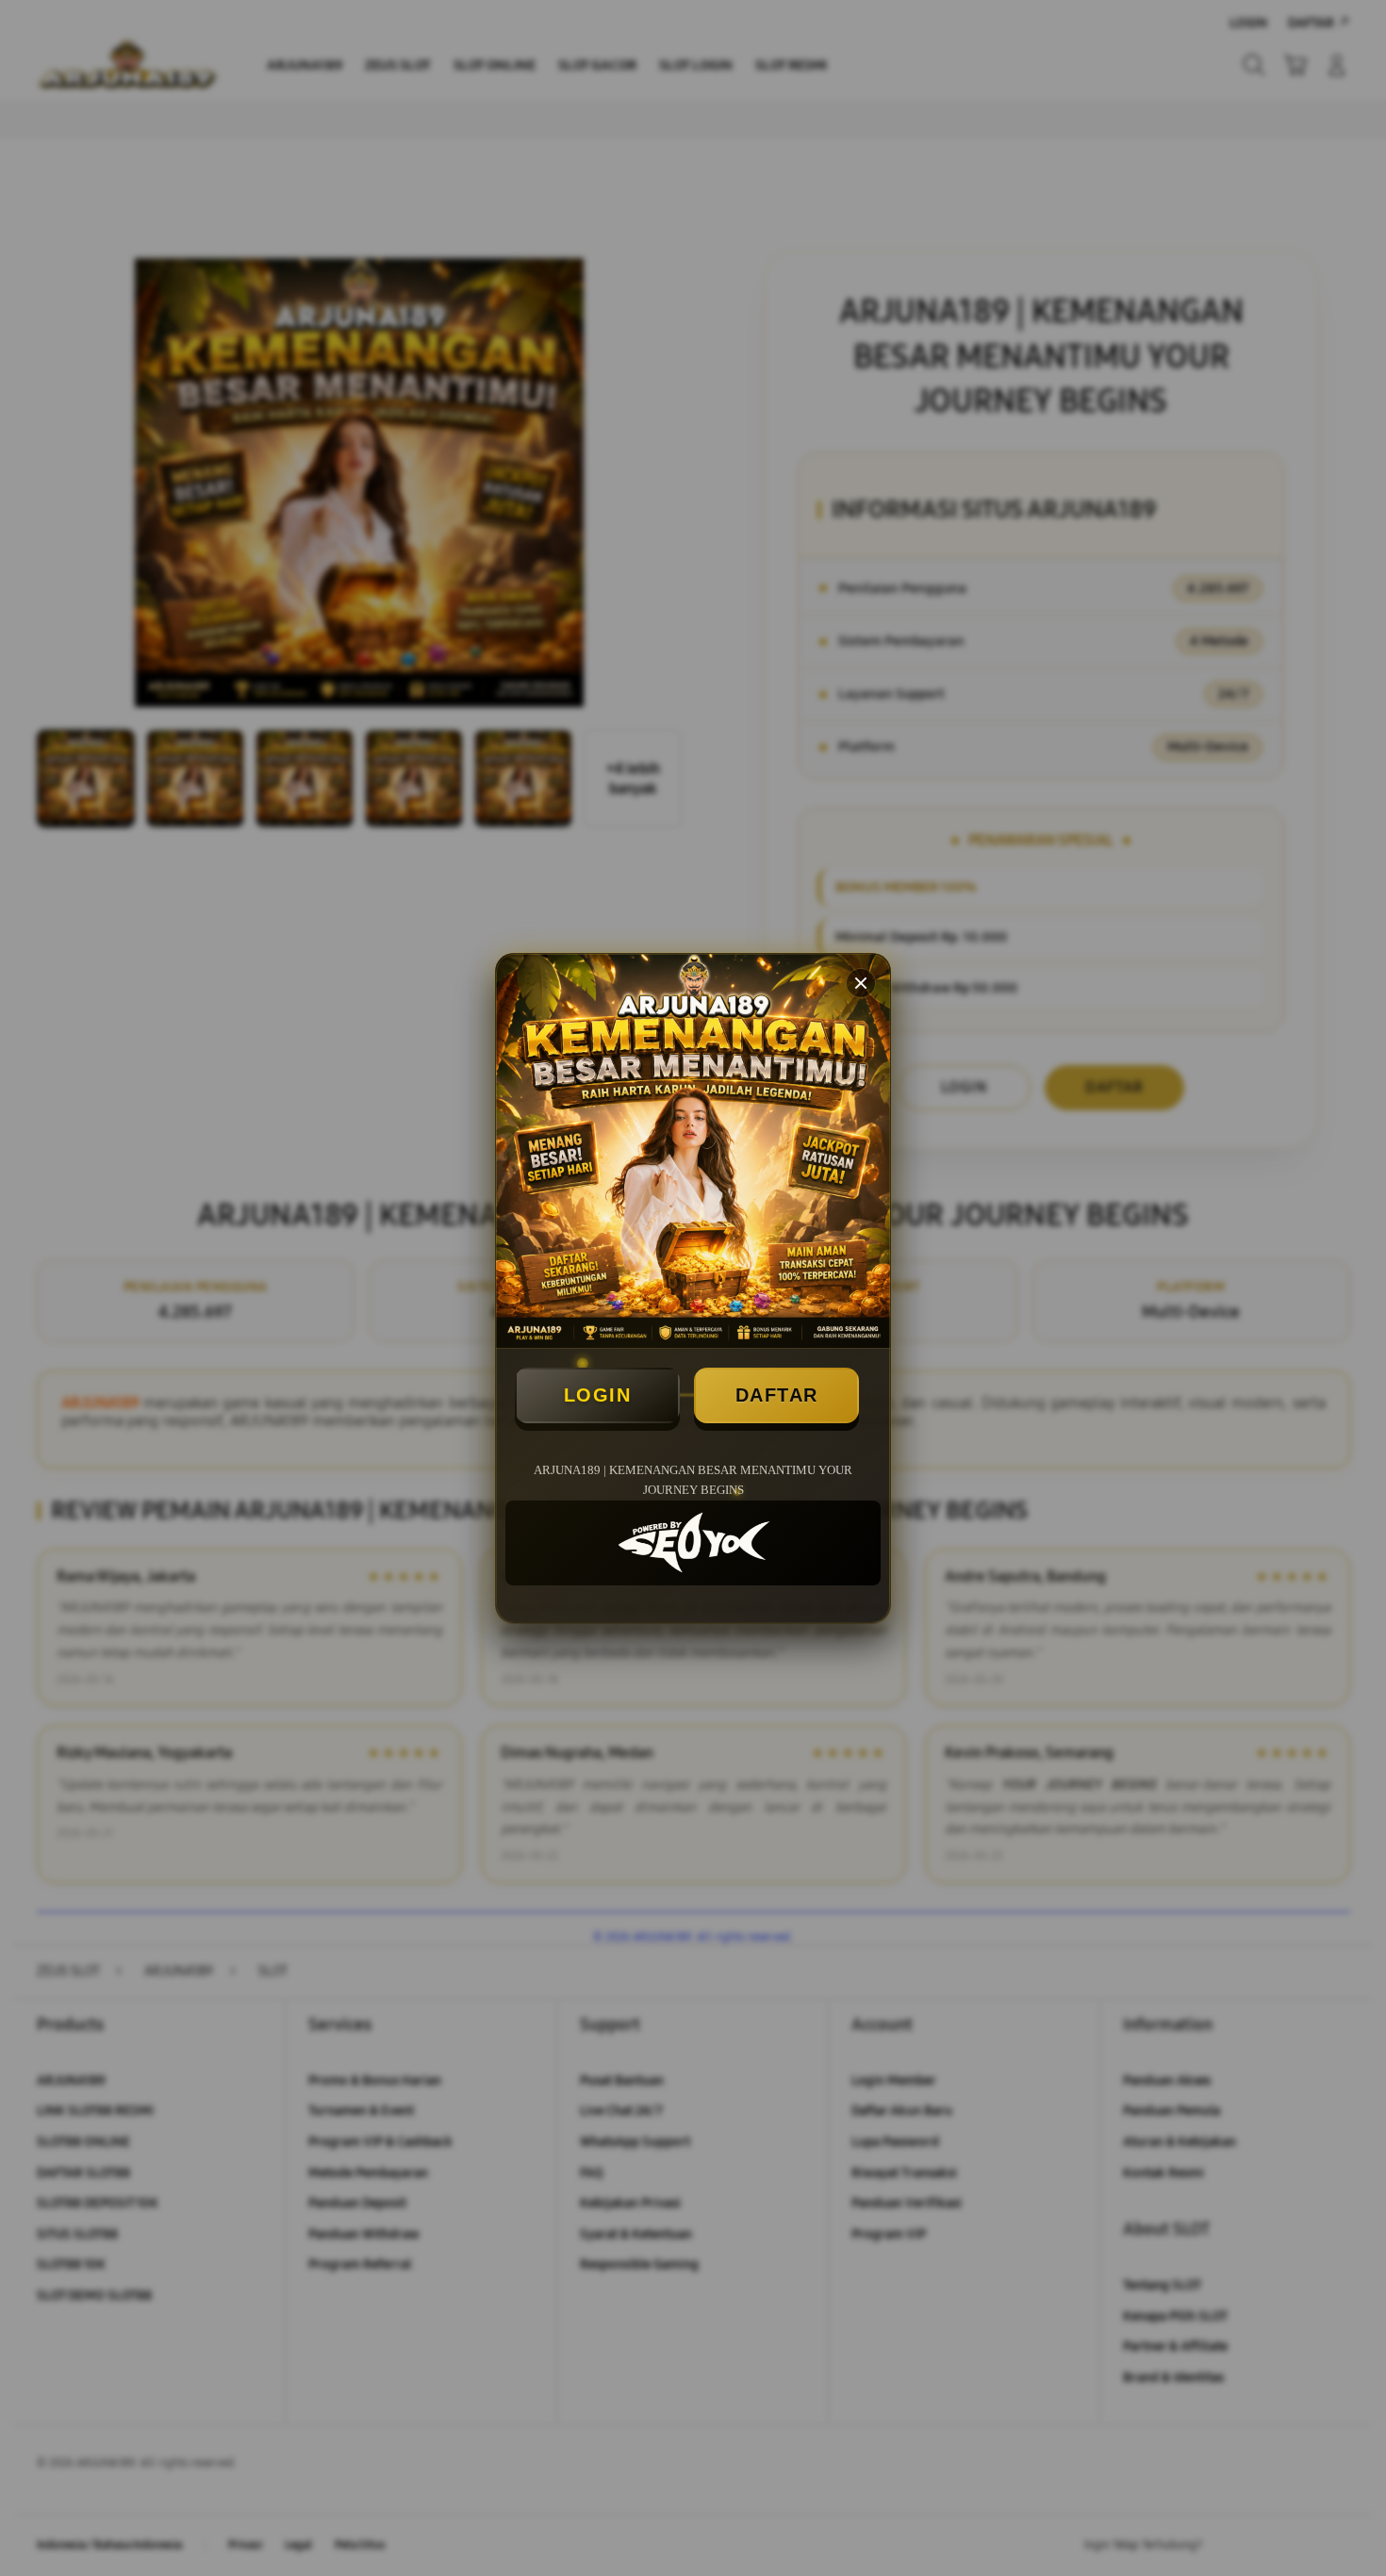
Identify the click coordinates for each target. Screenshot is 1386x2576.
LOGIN (598, 1395)
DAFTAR (777, 1395)
